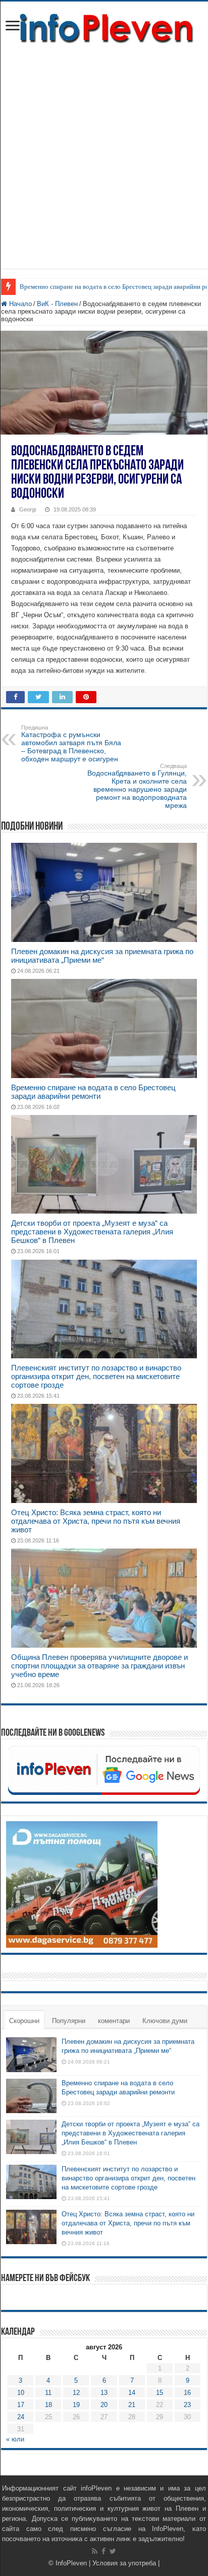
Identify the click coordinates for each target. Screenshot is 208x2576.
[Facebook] (103, 2551)
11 (48, 2393)
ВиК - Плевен (57, 304)
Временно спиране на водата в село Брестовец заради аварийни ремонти (93, 1092)
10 (21, 2393)
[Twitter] (113, 2551)
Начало (19, 304)
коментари (114, 2021)
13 (104, 2393)
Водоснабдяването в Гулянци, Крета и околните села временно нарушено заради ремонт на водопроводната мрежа (137, 786)
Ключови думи (165, 2021)
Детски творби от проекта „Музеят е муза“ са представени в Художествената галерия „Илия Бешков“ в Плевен (92, 1232)
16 (187, 2393)
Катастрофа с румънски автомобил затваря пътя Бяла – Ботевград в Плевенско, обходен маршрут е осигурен (71, 744)
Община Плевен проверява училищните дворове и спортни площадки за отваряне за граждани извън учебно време (99, 1666)
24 (21, 2417)
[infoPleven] (104, 26)
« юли (15, 2439)
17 (21, 2405)
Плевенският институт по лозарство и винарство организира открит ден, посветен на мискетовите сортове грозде (96, 1376)
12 (76, 2393)
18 (48, 2405)
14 (132, 2393)
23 (187, 2405)
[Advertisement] (104, 164)
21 (132, 2405)
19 (76, 2405)
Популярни (69, 2021)
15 (160, 2393)
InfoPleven (71, 2563)
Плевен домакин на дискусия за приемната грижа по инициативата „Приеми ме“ (102, 956)
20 (104, 2405)
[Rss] (95, 2551)
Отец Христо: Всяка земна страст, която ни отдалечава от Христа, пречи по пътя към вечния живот (96, 1521)
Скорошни (24, 2021)
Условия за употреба (124, 2563)
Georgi (28, 509)
